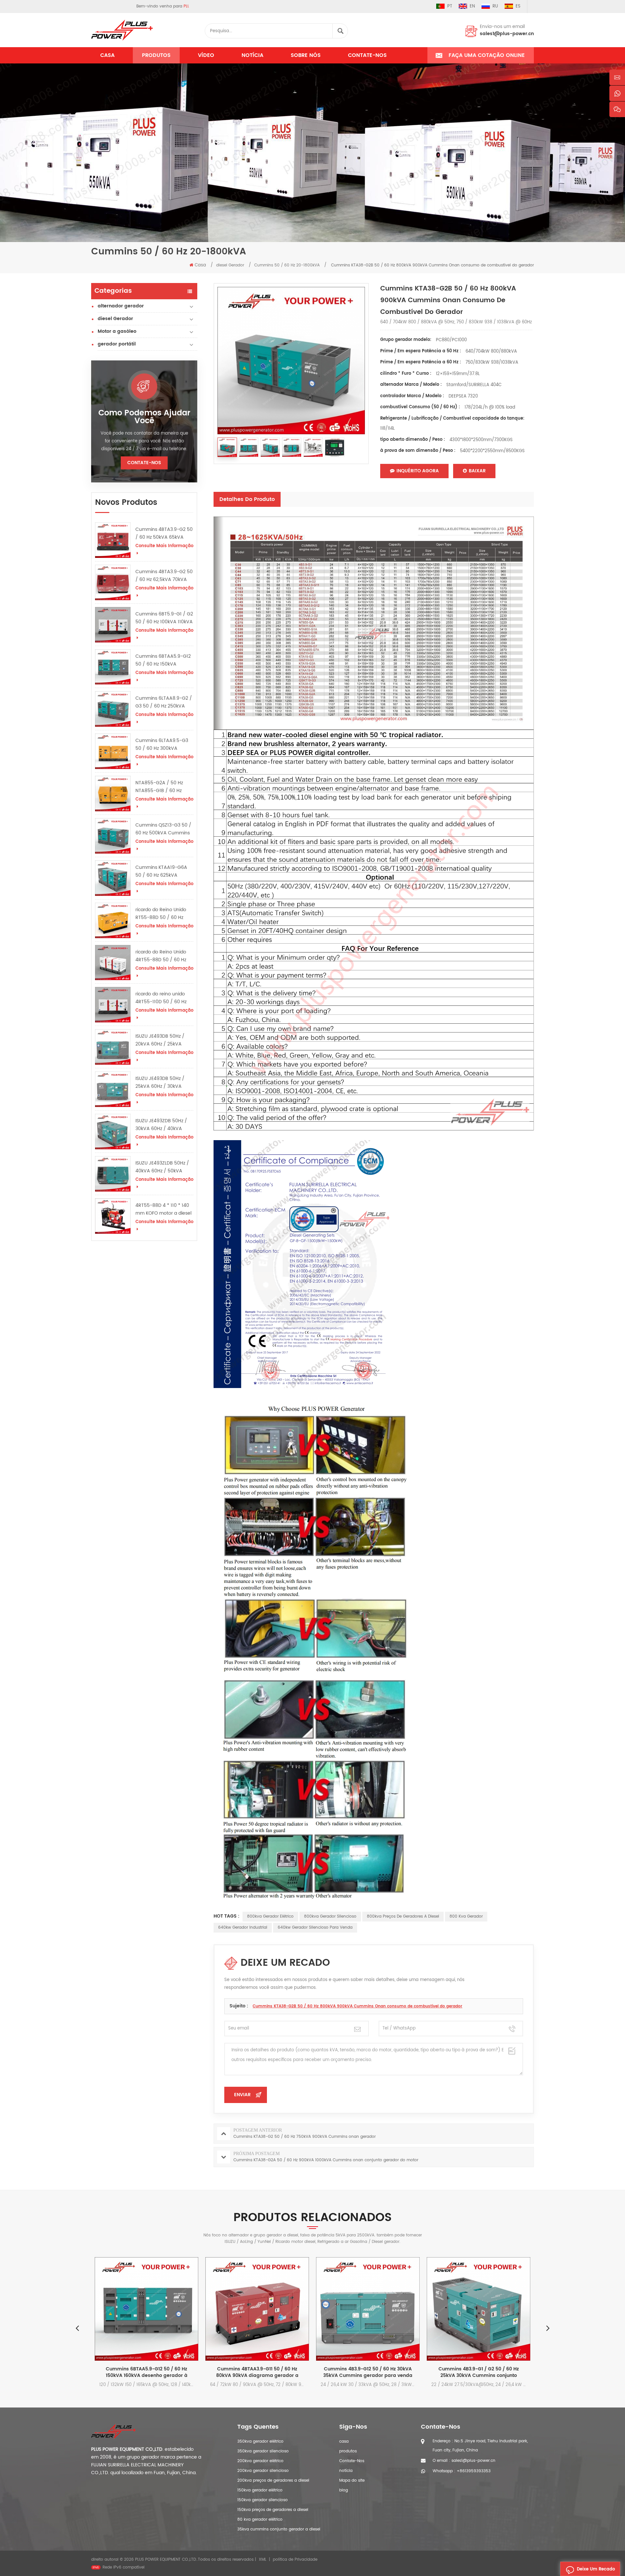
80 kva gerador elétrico (260, 2520)
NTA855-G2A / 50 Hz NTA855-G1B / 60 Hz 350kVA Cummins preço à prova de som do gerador (163, 787)
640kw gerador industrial (243, 1928)
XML (263, 2560)
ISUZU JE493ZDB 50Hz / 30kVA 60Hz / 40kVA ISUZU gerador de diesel (162, 1125)
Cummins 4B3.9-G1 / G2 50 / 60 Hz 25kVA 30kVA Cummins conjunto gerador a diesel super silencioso (368, 2372)
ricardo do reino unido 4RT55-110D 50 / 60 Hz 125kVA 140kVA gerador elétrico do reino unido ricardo (162, 998)
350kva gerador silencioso (263, 2451)
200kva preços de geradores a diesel (273, 2481)
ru (495, 6)
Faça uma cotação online (487, 55)
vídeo (206, 55)
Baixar (477, 471)
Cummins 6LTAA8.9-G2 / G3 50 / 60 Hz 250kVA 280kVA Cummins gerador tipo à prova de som (164, 702)
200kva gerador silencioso (263, 2471)
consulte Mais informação (164, 546)
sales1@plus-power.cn (507, 34)
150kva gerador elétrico (260, 2490)
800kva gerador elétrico (270, 1916)
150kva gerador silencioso (263, 2500)
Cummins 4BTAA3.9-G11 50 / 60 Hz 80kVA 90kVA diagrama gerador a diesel (147, 2372)
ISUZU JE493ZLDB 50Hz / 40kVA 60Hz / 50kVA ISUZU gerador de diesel (162, 1167)
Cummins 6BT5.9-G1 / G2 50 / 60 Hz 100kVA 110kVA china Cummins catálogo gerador (164, 618)
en (472, 6)
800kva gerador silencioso (330, 1916)
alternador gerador (121, 306)
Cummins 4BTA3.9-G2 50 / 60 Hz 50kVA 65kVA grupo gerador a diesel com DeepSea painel (164, 533)
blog (344, 2490)
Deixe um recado (596, 2569)
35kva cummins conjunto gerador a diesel (279, 2529)
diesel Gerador (115, 319)
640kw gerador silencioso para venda (315, 1928)
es (518, 6)
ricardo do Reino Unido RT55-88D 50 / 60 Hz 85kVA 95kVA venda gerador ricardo (161, 914)
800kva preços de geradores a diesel (403, 1916)
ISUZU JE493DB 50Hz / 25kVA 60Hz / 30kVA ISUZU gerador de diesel (162, 1083)
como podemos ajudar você (144, 417)
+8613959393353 (474, 2471)
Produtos (156, 55)
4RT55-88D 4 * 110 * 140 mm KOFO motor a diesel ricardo (163, 1209)
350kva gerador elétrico (260, 2441)
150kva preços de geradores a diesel (273, 2510)
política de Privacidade (295, 2560)
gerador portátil (117, 344)
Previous (77, 2328)
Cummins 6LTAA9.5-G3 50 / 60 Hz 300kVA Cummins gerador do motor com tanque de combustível (162, 745)
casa (344, 2441)
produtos (348, 2451)
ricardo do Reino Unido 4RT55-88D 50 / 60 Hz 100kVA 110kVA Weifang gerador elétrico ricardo (162, 956)
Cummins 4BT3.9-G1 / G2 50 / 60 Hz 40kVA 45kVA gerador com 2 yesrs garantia (479, 2372)
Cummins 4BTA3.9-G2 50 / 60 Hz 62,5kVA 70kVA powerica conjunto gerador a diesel (164, 576)
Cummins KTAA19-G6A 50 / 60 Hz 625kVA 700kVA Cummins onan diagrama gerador (162, 871)
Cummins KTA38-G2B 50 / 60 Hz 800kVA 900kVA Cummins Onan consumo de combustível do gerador (357, 2006)
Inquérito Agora (418, 471)
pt (450, 6)
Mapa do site (352, 2481)
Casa (107, 55)
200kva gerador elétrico (260, 2461)
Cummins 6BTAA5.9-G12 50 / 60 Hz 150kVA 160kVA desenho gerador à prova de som (164, 660)
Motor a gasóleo (117, 331)
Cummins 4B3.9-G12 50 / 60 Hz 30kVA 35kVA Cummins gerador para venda (257, 2372)
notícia (252, 55)
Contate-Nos (367, 55)
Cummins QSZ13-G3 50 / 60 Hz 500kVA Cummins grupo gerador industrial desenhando (163, 829)
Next (548, 2328)
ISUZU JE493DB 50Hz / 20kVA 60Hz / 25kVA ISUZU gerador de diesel (162, 1040)
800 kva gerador (466, 1916)
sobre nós (306, 55)
